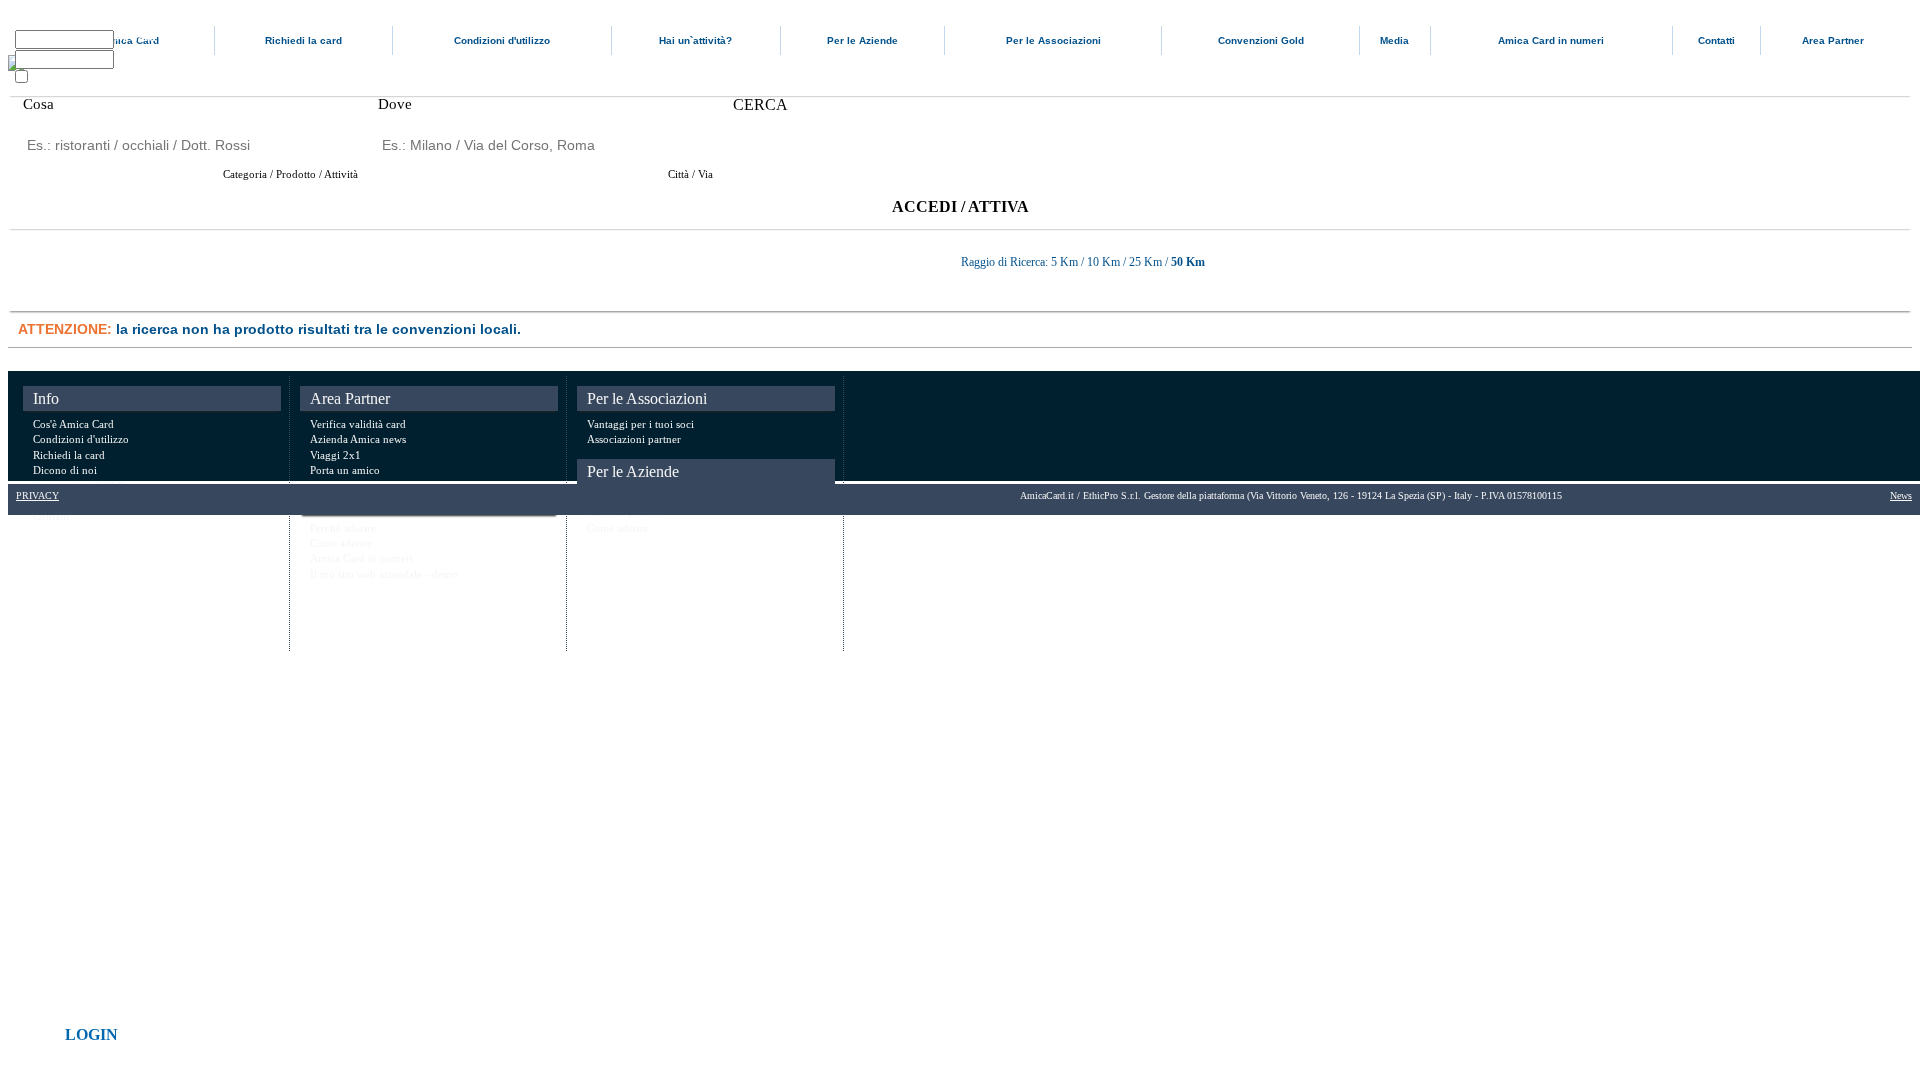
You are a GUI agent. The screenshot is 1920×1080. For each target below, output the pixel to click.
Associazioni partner (634, 439)
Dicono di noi (65, 470)
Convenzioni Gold (1261, 40)
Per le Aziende (862, 40)
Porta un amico (345, 470)
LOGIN (91, 1034)
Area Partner (1833, 40)
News (1901, 495)
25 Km (1145, 262)
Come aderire (341, 543)
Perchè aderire (343, 528)
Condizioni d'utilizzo (502, 40)
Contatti (1716, 40)
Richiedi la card (303, 40)
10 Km (1103, 262)
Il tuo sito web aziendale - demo (384, 574)
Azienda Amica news (358, 439)
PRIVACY (37, 495)
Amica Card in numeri (1551, 40)
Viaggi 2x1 (335, 455)
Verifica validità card (358, 424)
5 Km (1066, 262)
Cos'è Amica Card (73, 424)
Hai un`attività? (695, 40)
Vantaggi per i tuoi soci (640, 424)
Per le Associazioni (1053, 40)
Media (1394, 40)
